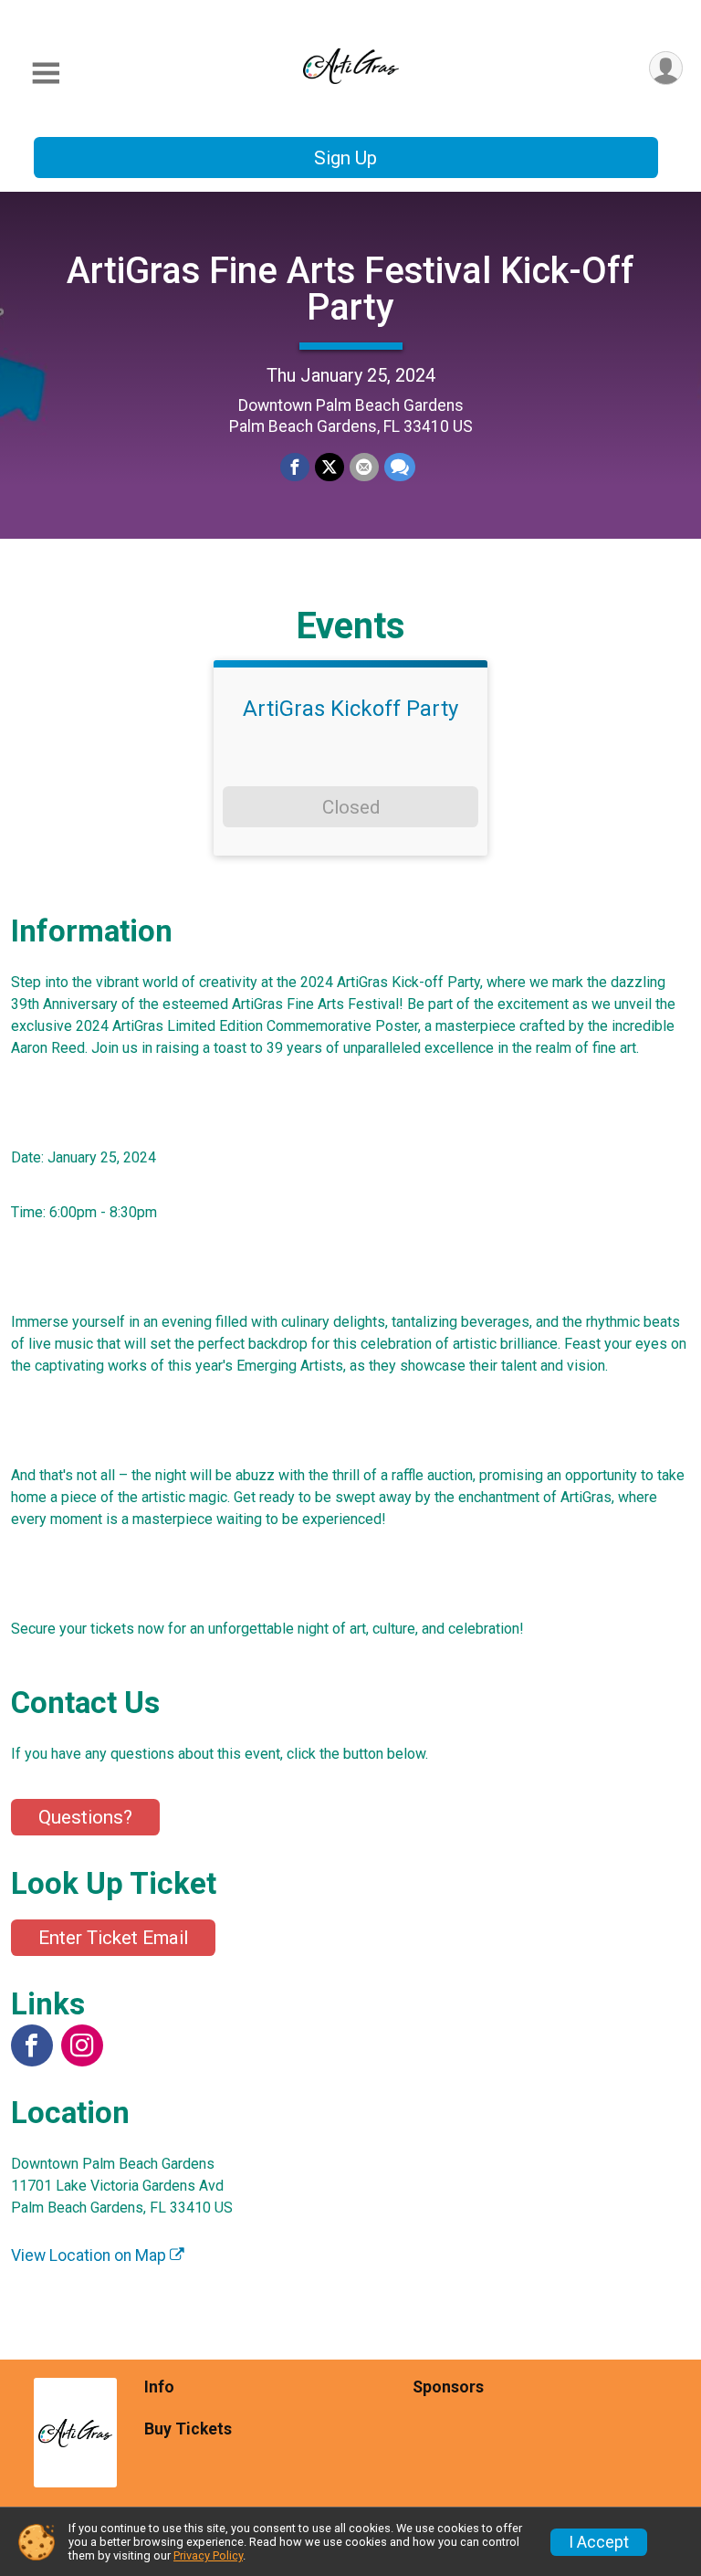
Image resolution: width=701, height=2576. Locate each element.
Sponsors (448, 2387)
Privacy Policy (208, 2555)
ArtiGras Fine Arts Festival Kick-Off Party (350, 289)
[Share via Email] (364, 468)
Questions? (85, 1817)
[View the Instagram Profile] (82, 2045)
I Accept (599, 2542)
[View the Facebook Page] (32, 2045)
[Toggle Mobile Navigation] (46, 74)
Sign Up (345, 158)
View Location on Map (90, 2255)
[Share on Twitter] (330, 468)
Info (159, 2387)
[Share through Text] (400, 468)
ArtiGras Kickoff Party (350, 709)
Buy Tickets (188, 2429)
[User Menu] (666, 68)
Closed (351, 807)
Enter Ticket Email (113, 1938)
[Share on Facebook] (295, 468)
